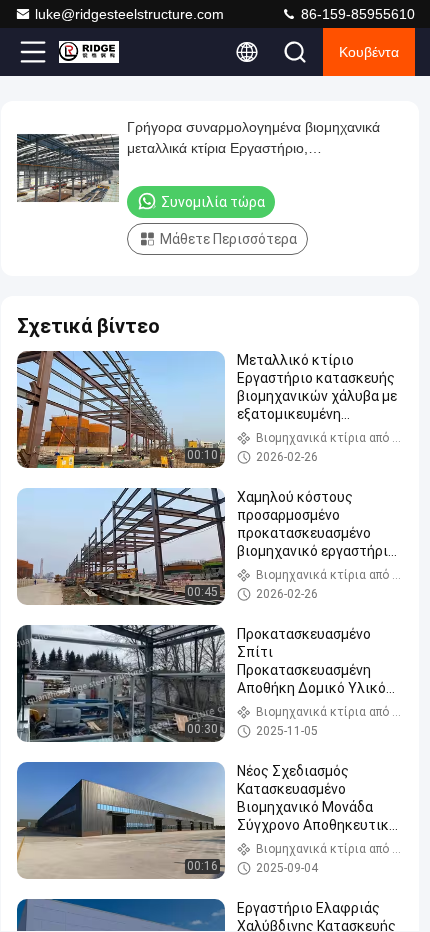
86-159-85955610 (356, 14)
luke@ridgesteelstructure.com (129, 14)
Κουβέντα (369, 52)
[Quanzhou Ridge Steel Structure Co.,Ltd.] (99, 52)
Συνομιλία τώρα (213, 202)
